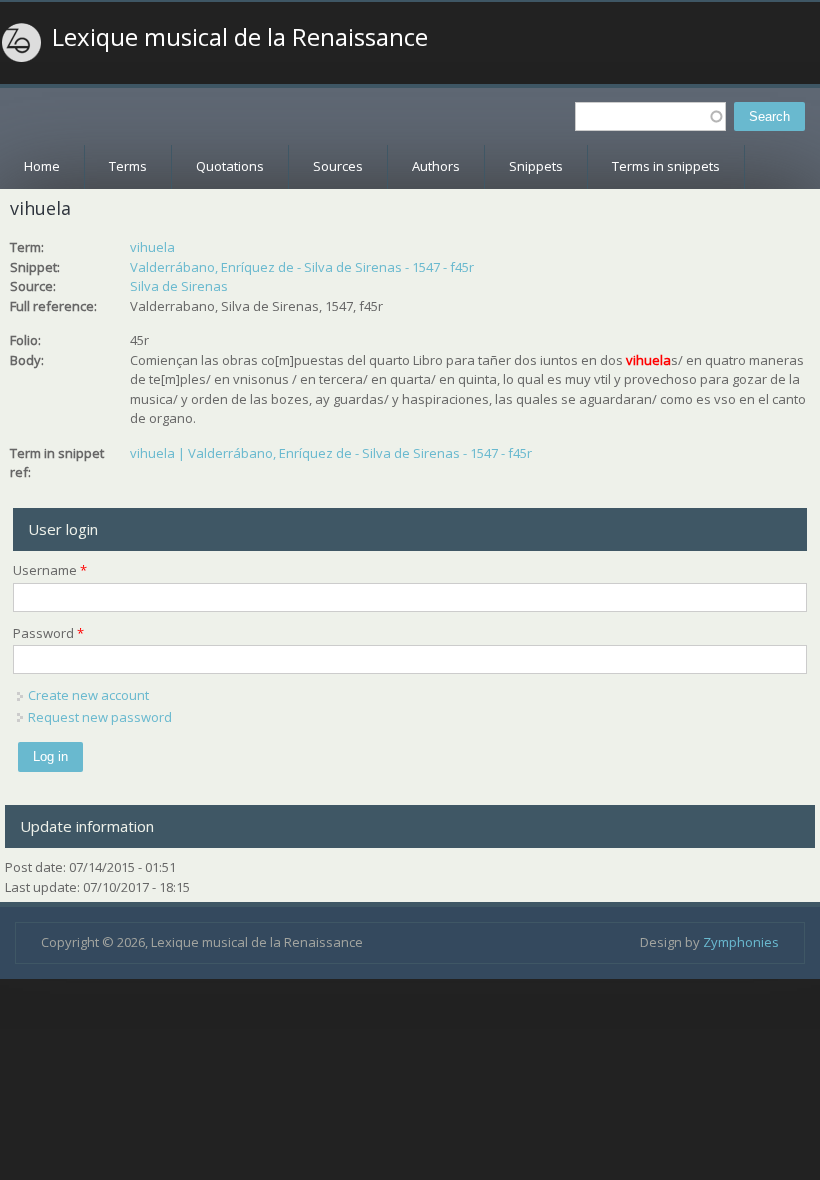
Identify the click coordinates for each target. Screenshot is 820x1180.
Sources (338, 166)
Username (50, 570)
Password (48, 633)
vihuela (152, 247)
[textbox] (650, 116)
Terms (128, 166)
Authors (436, 166)
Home (42, 166)
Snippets (536, 166)
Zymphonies (741, 942)
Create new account (88, 695)
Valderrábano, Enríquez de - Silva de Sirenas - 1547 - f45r (302, 267)
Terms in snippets (666, 166)
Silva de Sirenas (179, 286)
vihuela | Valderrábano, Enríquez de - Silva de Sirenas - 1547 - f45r (331, 453)
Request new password (100, 717)
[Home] (22, 43)
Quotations (230, 166)
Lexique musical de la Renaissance (240, 37)
